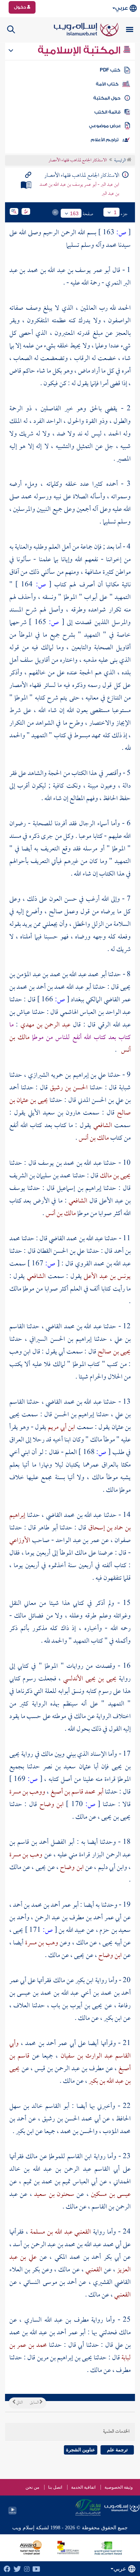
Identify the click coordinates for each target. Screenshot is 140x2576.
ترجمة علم (117, 2450)
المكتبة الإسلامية (80, 50)
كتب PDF (110, 70)
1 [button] (115, 212)
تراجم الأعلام (105, 140)
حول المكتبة (107, 98)
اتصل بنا (55, 2487)
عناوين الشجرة (81, 2450)
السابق (35, 2403)
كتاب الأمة (107, 84)
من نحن (32, 2487)
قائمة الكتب (108, 112)
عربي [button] (122, 8)
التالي (19, 2403)
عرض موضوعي (105, 126)
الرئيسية (120, 161)
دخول (20, 7)
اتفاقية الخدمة (83, 2487)
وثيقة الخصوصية (119, 2487)
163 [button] (74, 213)
